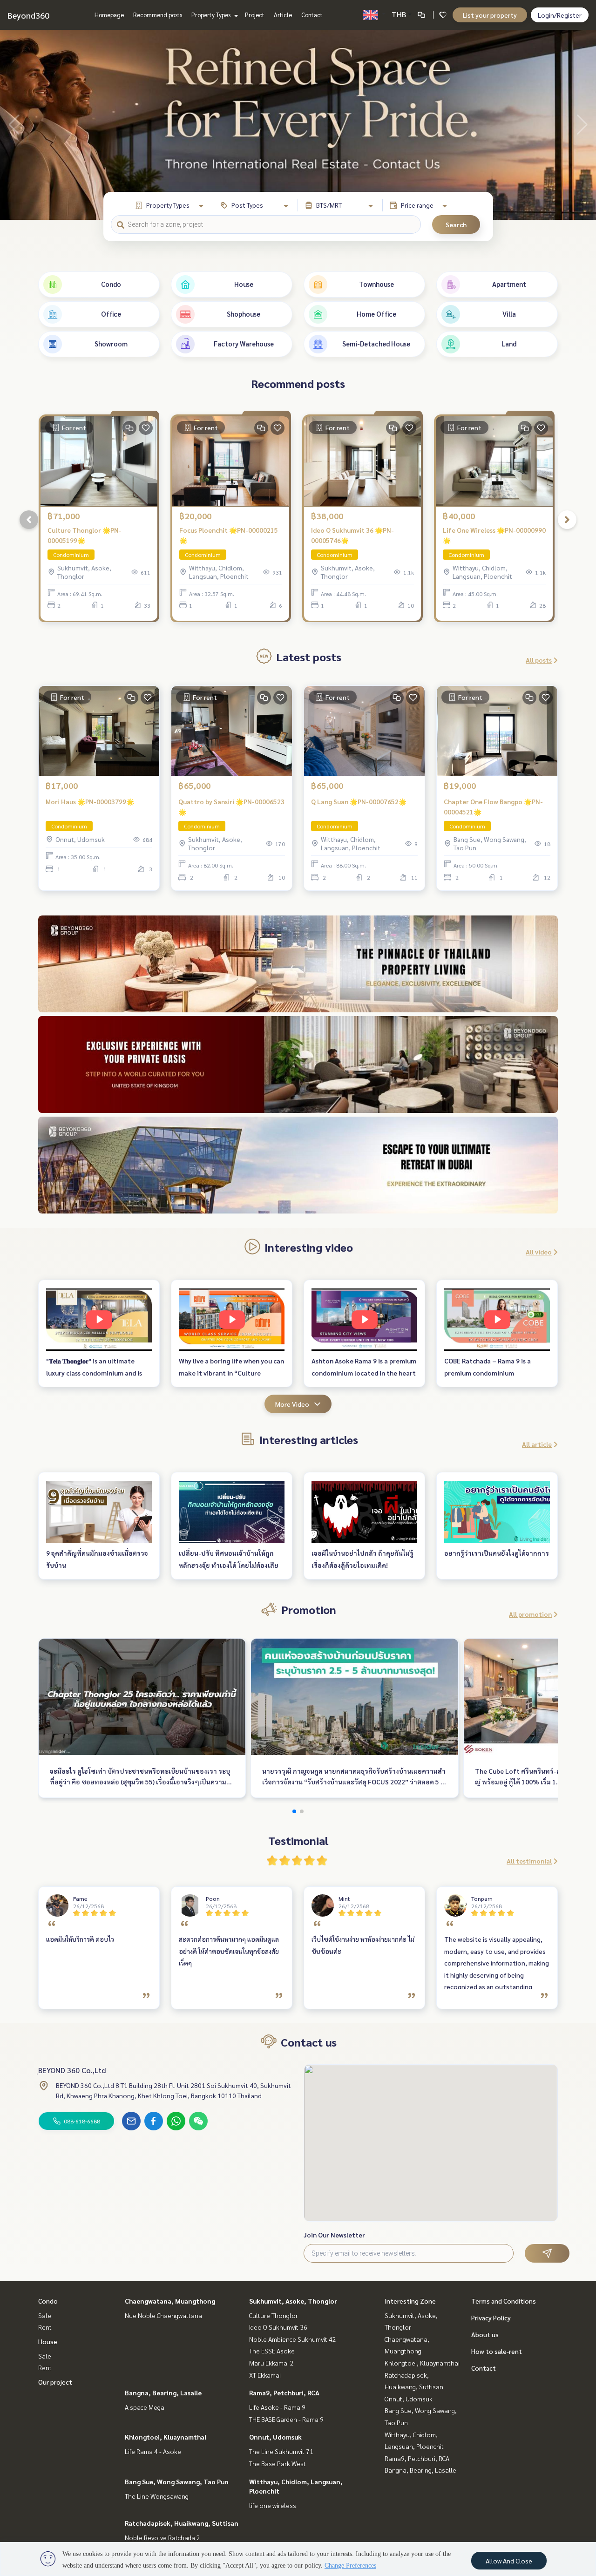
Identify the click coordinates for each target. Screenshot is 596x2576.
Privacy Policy (491, 2318)
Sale (45, 2315)
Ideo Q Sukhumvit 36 (278, 2327)
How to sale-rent (497, 2351)
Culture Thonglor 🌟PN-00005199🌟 (85, 535)
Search (456, 224)
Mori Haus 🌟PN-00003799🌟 (90, 801)
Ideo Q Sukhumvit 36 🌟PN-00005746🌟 (352, 535)
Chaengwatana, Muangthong (170, 2301)
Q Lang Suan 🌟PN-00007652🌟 (359, 801)
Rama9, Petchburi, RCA (284, 2393)
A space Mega (145, 2407)
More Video (292, 1404)
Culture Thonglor (274, 2315)
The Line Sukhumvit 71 (281, 2451)
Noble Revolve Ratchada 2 (163, 2537)
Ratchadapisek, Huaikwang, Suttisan (182, 2523)
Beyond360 (28, 15)
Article (283, 15)
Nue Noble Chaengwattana (163, 2315)
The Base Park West (278, 2463)
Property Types (212, 15)
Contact (312, 15)
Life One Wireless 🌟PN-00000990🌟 (494, 535)
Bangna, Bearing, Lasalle (163, 2393)
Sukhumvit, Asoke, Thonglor (293, 2301)
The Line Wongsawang (157, 2496)
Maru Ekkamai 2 (271, 2363)
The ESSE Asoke (272, 2351)
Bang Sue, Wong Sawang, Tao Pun (177, 2481)
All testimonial (529, 1861)
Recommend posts (158, 15)
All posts (539, 660)
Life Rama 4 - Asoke (153, 2451)
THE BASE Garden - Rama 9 (286, 2419)
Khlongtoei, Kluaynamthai (166, 2437)
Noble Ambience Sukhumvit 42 (293, 2339)
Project (255, 15)
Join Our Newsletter (334, 2235)
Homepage (109, 15)
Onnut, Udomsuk (275, 2437)
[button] (582, 125)
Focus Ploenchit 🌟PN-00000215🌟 (229, 535)
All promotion (530, 1614)
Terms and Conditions (504, 2301)
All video (539, 1252)
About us (485, 2334)
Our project (55, 2382)
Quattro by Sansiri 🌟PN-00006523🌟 (231, 807)
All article (537, 1444)
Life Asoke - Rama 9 (277, 2407)
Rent (45, 2327)
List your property (490, 15)
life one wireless (273, 2505)
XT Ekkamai (265, 2375)
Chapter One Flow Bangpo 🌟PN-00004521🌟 (493, 807)
